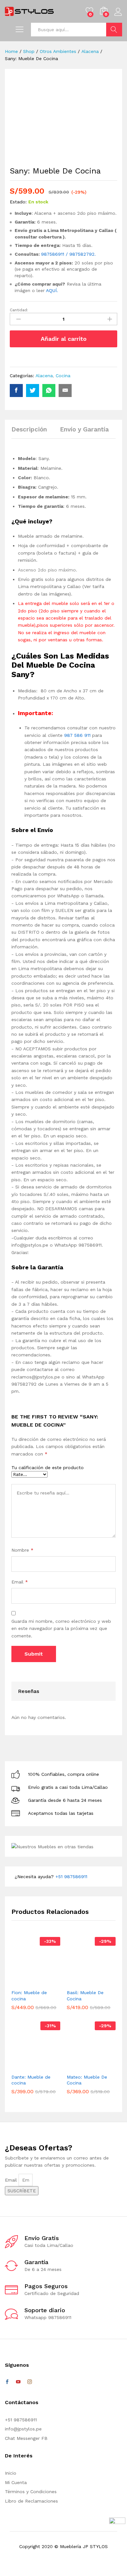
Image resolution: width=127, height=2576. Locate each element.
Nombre (22, 1550)
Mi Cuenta (16, 2482)
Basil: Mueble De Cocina (85, 1995)
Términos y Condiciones (31, 2492)
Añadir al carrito (64, 339)
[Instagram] (30, 2382)
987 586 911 (77, 735)
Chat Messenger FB (26, 2438)
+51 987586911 (71, 1877)
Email (20, 1582)
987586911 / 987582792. (68, 254)
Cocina (63, 376)
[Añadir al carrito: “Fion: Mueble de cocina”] (25, 1982)
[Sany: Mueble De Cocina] (16, 391)
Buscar (114, 30)
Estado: (18, 202)
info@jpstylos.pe (23, 2429)
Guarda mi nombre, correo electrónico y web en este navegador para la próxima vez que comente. (61, 1628)
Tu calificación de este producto (48, 1467)
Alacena (44, 376)
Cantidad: (19, 310)
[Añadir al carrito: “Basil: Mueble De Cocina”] (81, 1982)
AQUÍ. (52, 290)
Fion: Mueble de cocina (29, 1995)
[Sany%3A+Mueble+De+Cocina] (33, 391)
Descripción (29, 429)
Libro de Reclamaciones (31, 2501)
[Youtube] (18, 2382)
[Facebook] (7, 2382)
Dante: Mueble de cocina (31, 2080)
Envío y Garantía (84, 429)
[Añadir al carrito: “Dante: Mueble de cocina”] (25, 2066)
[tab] (32, 432)
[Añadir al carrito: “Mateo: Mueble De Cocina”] (81, 2066)
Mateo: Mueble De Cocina (87, 2080)
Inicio (11, 2473)
